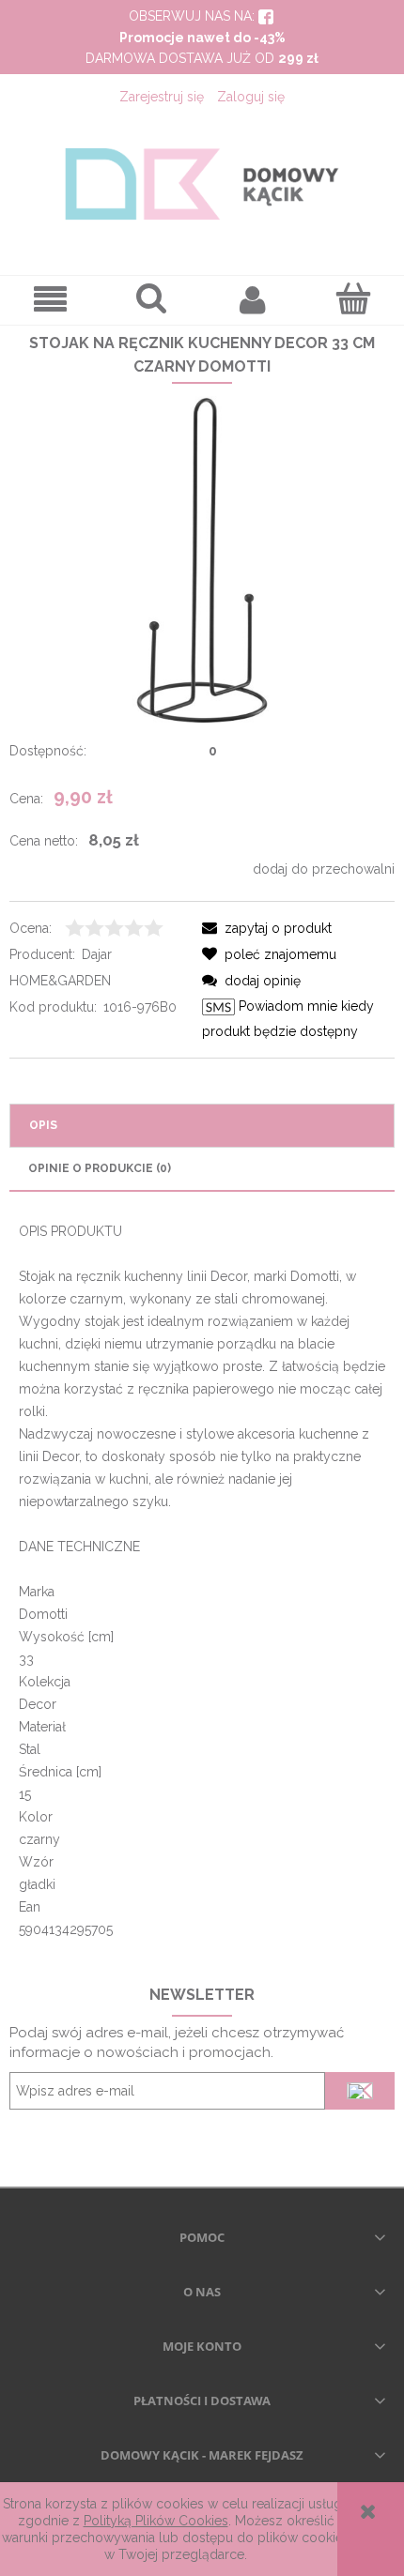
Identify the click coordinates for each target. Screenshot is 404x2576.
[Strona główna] (202, 184)
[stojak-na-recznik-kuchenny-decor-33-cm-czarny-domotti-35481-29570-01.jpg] (202, 559)
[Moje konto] (253, 299)
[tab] (202, 1126)
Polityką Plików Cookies (156, 2521)
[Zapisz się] (360, 2091)
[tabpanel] (202, 1580)
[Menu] (51, 300)
